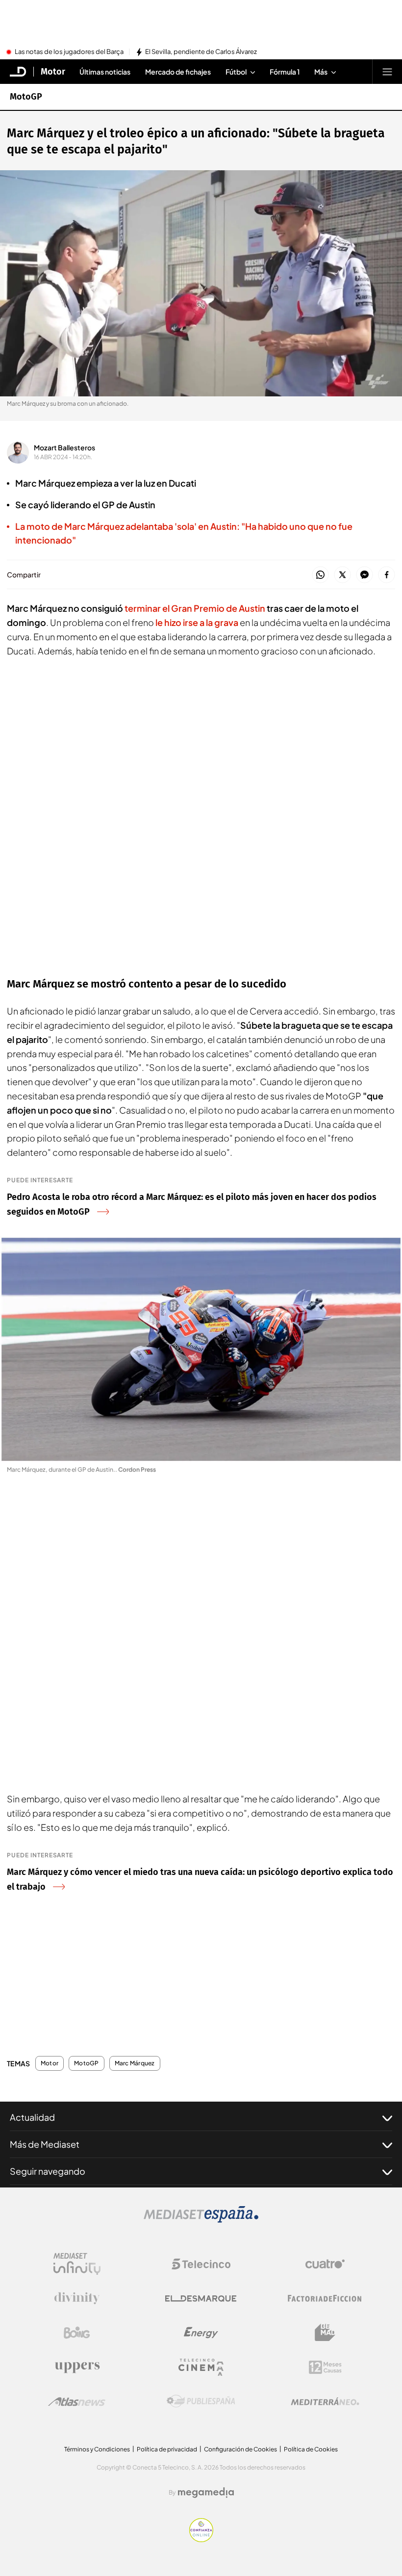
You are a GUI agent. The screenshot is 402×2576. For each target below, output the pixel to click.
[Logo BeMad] (325, 2333)
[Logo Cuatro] (325, 2264)
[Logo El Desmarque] (201, 2299)
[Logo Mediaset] (201, 2220)
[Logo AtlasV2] (77, 2402)
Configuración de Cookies (240, 2449)
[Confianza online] (201, 2539)
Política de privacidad (167, 2449)
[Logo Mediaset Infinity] (77, 2264)
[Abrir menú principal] (387, 72)
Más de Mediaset (45, 2144)
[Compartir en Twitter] (342, 575)
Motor (53, 72)
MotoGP (26, 97)
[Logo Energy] (201, 2333)
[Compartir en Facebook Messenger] (364, 575)
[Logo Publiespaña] (201, 2401)
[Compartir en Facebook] (387, 575)
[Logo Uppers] (77, 2367)
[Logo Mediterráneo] (325, 2401)
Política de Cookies (311, 2449)
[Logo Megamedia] (206, 2493)
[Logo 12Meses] (325, 2367)
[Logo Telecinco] (201, 2264)
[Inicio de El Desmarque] (18, 72)
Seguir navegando (48, 2171)
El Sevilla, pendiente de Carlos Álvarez (201, 52)
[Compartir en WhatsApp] (320, 575)
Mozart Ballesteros (64, 447)
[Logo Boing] (77, 2333)
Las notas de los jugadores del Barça (69, 52)
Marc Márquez (135, 2063)
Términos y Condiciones (97, 2449)
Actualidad (32, 2117)
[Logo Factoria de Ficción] (325, 2298)
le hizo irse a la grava (196, 622)
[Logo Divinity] (77, 2298)
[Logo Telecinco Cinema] (201, 2367)
